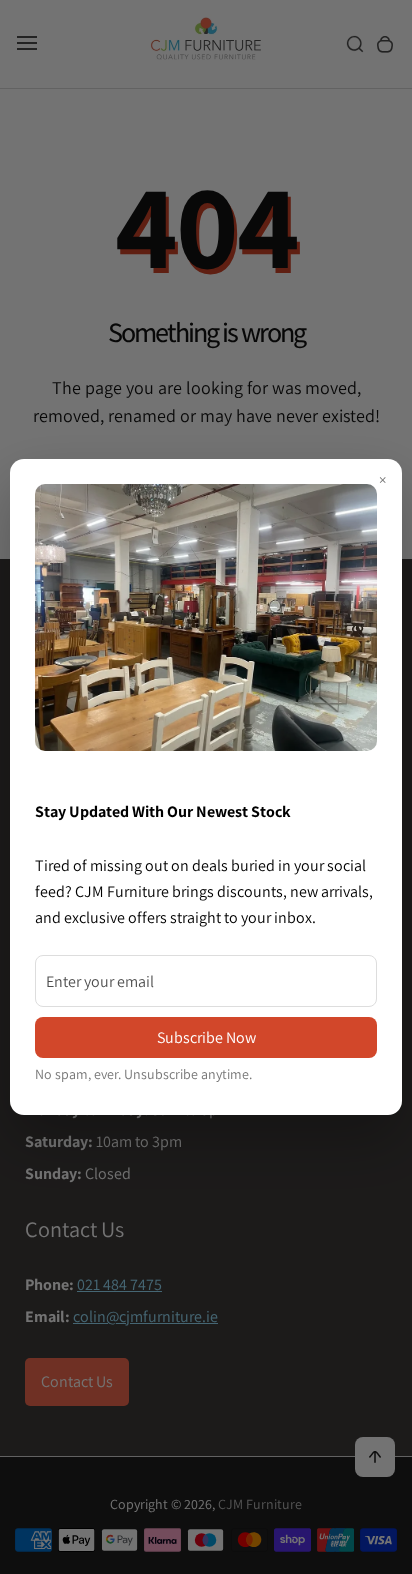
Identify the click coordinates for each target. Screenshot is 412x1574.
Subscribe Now (206, 1037)
